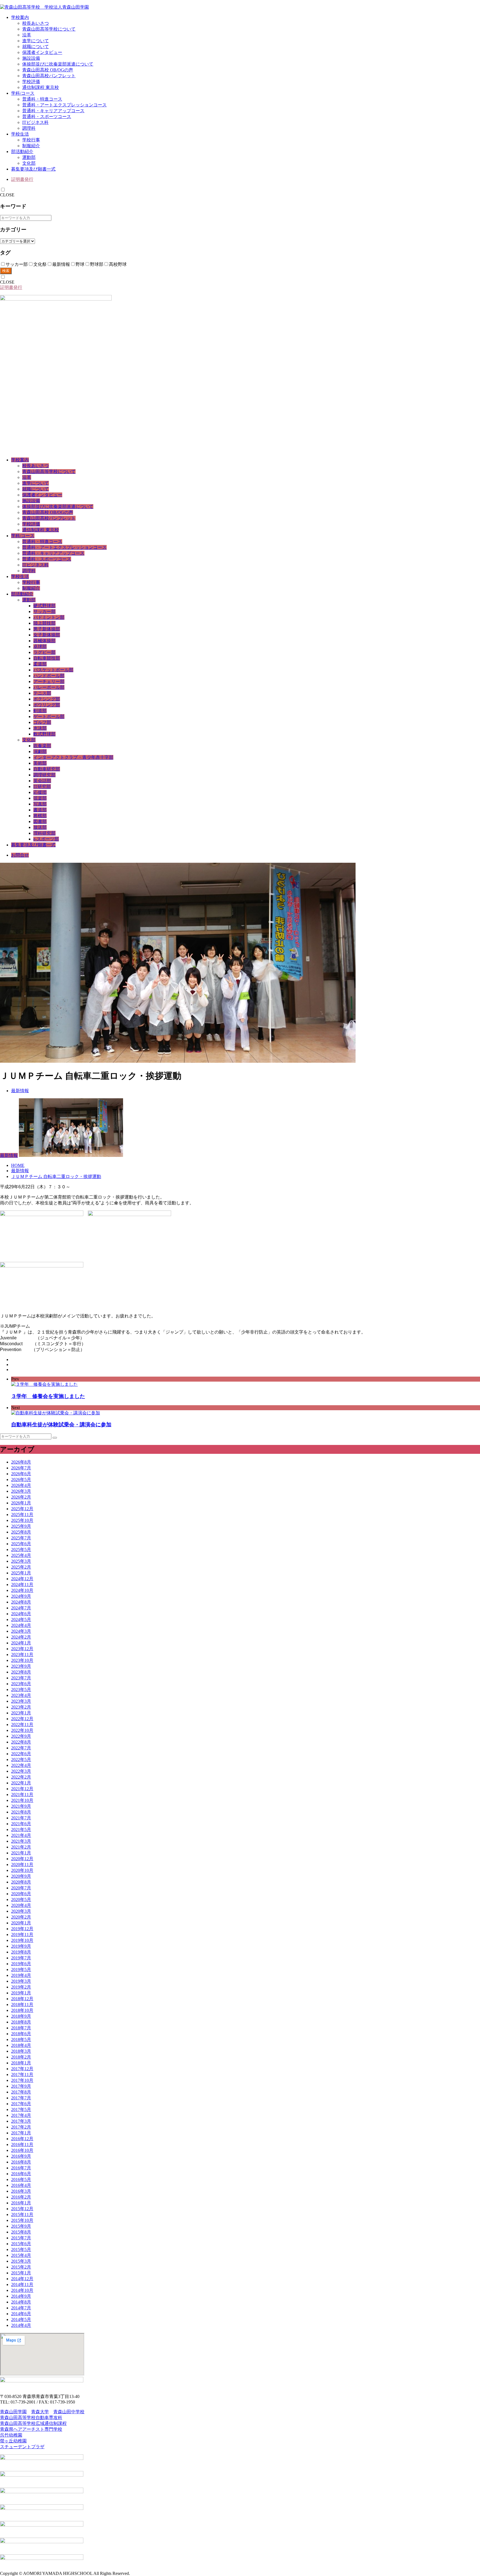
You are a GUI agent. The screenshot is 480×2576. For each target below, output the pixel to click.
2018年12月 (22, 1999)
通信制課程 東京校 (41, 87)
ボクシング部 (47, 699)
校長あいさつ (36, 23)
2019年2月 (21, 1987)
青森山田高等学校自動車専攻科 (31, 2418)
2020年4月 (21, 1905)
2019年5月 (21, 1969)
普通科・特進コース (42, 99)
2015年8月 (21, 2232)
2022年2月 (21, 1777)
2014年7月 (21, 2308)
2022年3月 (21, 1771)
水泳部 (40, 728)
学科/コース (23, 93)
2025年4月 (21, 1555)
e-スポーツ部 (46, 839)
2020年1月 (21, 1923)
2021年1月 (21, 1853)
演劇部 (40, 751)
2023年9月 (21, 1666)
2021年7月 (21, 1818)
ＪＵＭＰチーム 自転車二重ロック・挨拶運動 (56, 1176)
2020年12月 (22, 1859)
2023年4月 (21, 1695)
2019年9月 (21, 1946)
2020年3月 (21, 1911)
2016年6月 (21, 2174)
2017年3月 (21, 2121)
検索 (6, 271)
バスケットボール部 (53, 670)
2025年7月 (21, 1538)
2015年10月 (22, 2220)
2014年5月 (21, 2319)
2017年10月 (22, 2080)
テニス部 (42, 693)
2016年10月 (22, 2150)
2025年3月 (21, 1561)
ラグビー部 (44, 652)
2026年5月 (21, 1480)
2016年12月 (22, 2139)
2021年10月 (22, 1800)
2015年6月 (21, 2244)
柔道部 (40, 664)
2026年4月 (21, 1485)
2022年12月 (22, 1719)
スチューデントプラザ (22, 2447)
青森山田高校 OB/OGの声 (48, 70)
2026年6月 (21, 1474)
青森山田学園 (13, 2412)
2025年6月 (21, 1544)
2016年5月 (21, 2179)
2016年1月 (21, 2203)
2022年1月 (21, 1783)
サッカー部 (44, 612)
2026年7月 (21, 1468)
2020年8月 (21, 1882)
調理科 (29, 128)
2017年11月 (22, 2074)
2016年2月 (21, 2197)
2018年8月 (21, 2022)
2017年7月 (21, 2098)
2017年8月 (21, 2092)
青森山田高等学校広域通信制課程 (33, 2423)
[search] (55, 1438)
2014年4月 (21, 2325)
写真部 (40, 804)
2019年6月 (21, 1964)
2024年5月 (21, 1620)
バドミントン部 (49, 617)
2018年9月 (21, 2016)
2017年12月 (22, 2069)
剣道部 (40, 711)
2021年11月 (22, 1795)
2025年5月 (21, 1550)
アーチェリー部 (49, 681)
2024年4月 (21, 1625)
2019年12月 (22, 1929)
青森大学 (40, 2412)
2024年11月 (22, 1585)
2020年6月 (21, 1894)
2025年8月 (21, 1532)
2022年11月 (22, 1725)
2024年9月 (21, 1596)
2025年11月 (22, 1515)
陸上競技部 (44, 623)
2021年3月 (21, 1841)
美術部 (40, 763)
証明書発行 (22, 179)
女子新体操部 (47, 635)
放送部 (40, 827)
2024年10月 (22, 1590)
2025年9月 (21, 1526)
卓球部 (40, 646)
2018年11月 (22, 2004)
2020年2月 (21, 1917)
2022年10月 (22, 1730)
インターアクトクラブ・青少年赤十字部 (73, 757)
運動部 (29, 157)
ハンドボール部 (49, 676)
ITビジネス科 (35, 122)
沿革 (27, 35)
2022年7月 (21, 1748)
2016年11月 (22, 2144)
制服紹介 (31, 146)
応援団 (40, 792)
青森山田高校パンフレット (49, 76)
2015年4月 (21, 2255)
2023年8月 (21, 1672)
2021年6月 (21, 1824)
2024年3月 (21, 1631)
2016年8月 (21, 2162)
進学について (36, 41)
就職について (36, 47)
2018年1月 (21, 2063)
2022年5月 (21, 1760)
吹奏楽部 (42, 746)
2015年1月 (21, 2273)
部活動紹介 (22, 152)
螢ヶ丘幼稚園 (13, 2441)
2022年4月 (21, 1765)
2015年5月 (21, 2249)
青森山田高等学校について (49, 29)
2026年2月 (21, 1497)
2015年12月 (22, 2209)
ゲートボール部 (49, 716)
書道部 (40, 810)
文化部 (29, 163)
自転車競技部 (47, 658)
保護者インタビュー (42, 52)
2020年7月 (21, 1888)
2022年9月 (21, 1736)
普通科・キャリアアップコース (53, 111)
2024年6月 (21, 1614)
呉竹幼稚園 (11, 2435)
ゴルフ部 (42, 722)
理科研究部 (44, 833)
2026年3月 (21, 1491)
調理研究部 (44, 775)
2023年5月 (21, 1690)
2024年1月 (21, 1643)
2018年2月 (21, 2057)
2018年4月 (21, 2045)
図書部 (40, 821)
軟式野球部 (44, 734)
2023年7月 (21, 1678)
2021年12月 (22, 1789)
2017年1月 (21, 2133)
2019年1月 (21, 1993)
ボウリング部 (47, 705)
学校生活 (20, 134)
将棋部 (40, 816)
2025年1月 (21, 1573)
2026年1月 (21, 1503)
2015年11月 (22, 2214)
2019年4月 (21, 1975)
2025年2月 (21, 1567)
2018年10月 (22, 2010)
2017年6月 (21, 2104)
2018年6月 (21, 2034)
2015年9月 (21, 2226)
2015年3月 (21, 2261)
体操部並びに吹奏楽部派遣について (58, 64)
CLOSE (7, 195)
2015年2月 (21, 2267)
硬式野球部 (44, 606)
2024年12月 (22, 1579)
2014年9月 (21, 2296)
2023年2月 (21, 1707)
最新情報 (20, 1091)
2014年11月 (22, 2284)
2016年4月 (21, 2185)
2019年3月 (21, 1981)
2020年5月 (21, 1900)
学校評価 (31, 82)
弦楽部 (40, 798)
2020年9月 (21, 1876)
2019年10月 (22, 1940)
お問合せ (20, 855)
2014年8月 (21, 2302)
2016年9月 (21, 2156)
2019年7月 (21, 1958)
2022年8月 (21, 1742)
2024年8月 (21, 1602)
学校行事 (31, 140)
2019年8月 (21, 1952)
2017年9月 (21, 2086)
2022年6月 (21, 1754)
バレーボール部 (49, 687)
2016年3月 (21, 2191)
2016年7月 (21, 2168)
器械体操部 (44, 641)
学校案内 (20, 17)
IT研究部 (42, 786)
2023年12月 (22, 1649)
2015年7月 (21, 2238)
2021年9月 (21, 1806)
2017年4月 (21, 2115)
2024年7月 (21, 1608)
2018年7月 (21, 2028)
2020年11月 (22, 1865)
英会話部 (42, 781)
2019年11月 (22, 1934)
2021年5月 (21, 1830)
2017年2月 (21, 2127)
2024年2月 (21, 1637)
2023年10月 (22, 1660)
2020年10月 (22, 1870)
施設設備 (31, 58)
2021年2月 (21, 1847)
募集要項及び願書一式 (33, 169)
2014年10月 (22, 2290)
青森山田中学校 (69, 2412)
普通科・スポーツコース (47, 117)
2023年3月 (21, 1701)
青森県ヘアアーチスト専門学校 (31, 2429)
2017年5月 (21, 2109)
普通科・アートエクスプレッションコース (64, 105)
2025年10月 (22, 1520)
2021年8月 (21, 1812)
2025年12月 (22, 1509)
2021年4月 (21, 1835)
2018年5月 (21, 2039)
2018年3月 (21, 2051)
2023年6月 (21, 1684)
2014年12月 (22, 2279)
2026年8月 (21, 1462)
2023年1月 (21, 1713)
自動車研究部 (47, 769)
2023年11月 (22, 1655)
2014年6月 (21, 2314)
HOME (18, 1165)
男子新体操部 (47, 629)
